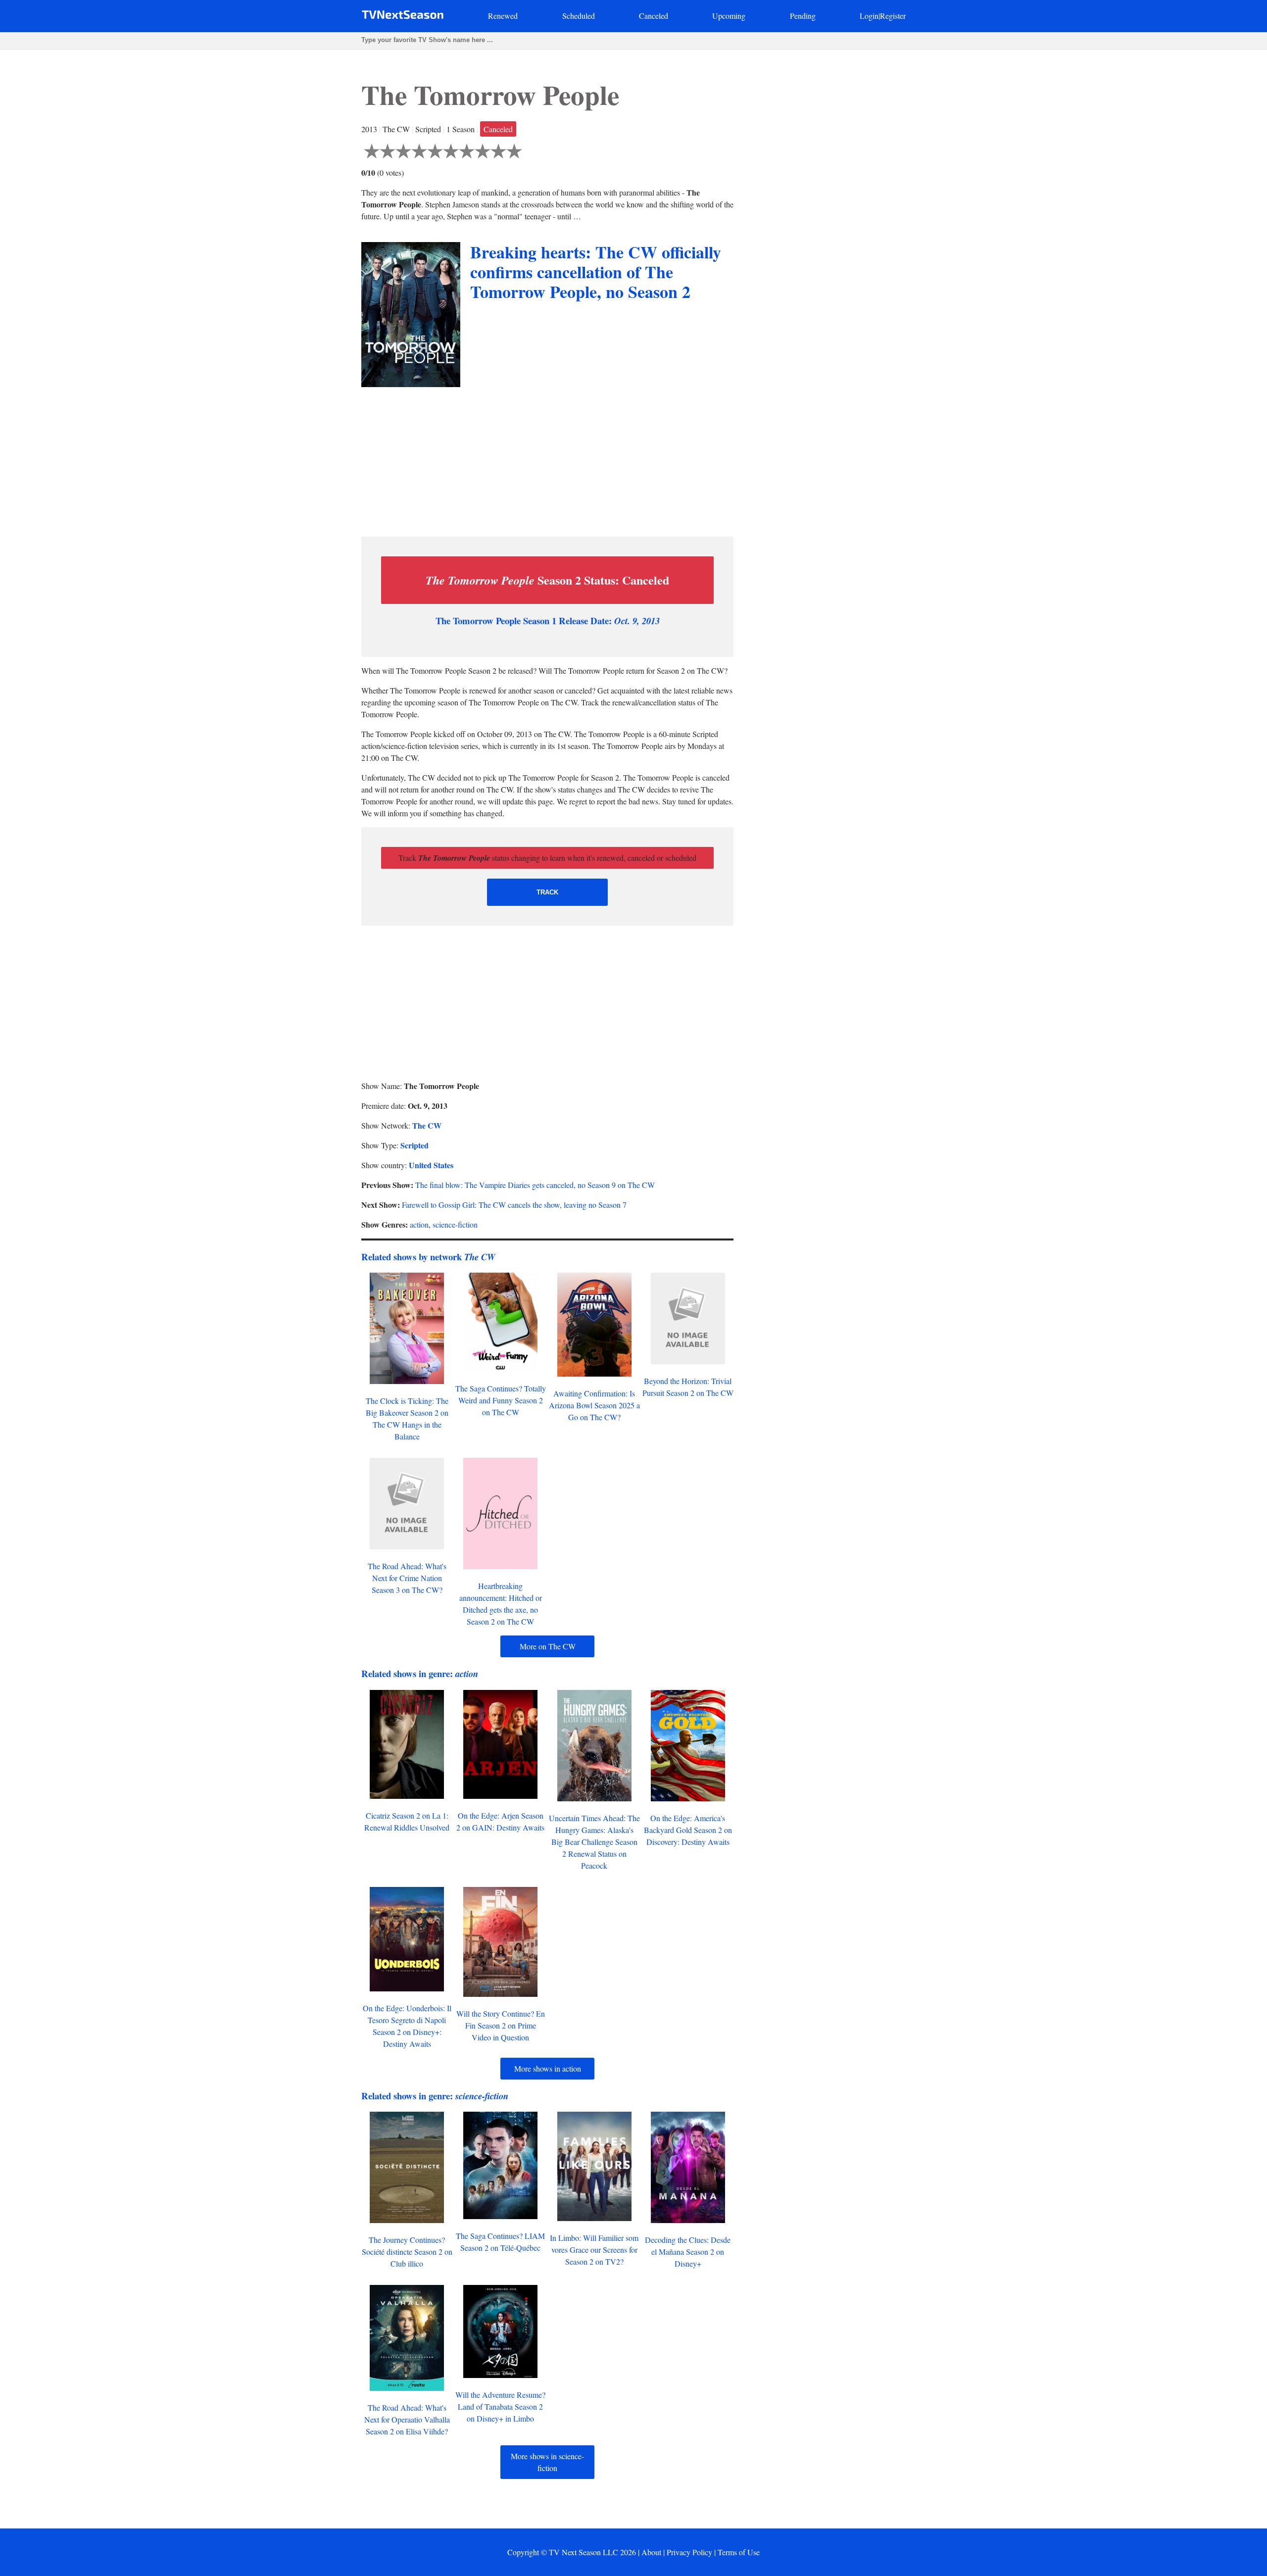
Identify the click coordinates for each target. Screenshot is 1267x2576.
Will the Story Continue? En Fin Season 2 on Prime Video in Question (501, 2025)
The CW (427, 1125)
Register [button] (893, 16)
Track (547, 892)
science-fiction (455, 1224)
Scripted (414, 1145)
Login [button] (869, 16)
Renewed (503, 16)
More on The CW (548, 1646)
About (651, 2552)
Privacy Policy (689, 2552)
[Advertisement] (547, 459)
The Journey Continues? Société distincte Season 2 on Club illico (407, 2252)
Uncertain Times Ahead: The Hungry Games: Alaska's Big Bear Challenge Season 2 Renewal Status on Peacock (594, 1842)
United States (431, 1165)
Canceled (654, 16)
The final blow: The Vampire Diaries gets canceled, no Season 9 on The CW (535, 1185)
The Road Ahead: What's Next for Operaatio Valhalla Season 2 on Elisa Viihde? (407, 2419)
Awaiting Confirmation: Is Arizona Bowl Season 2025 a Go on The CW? (594, 1405)
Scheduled (579, 16)
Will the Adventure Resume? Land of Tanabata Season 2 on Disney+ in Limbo (500, 2406)
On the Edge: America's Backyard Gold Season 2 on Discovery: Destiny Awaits (688, 1830)
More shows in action (548, 2068)
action (419, 1224)
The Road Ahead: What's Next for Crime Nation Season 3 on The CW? (407, 1578)
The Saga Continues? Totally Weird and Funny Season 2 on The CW (501, 1400)
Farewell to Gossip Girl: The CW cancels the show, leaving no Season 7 (514, 1205)
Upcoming (729, 16)
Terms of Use (739, 2552)
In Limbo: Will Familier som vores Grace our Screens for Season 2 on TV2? (594, 2250)
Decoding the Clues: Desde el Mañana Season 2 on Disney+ (688, 2252)
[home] (403, 17)
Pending (803, 16)
